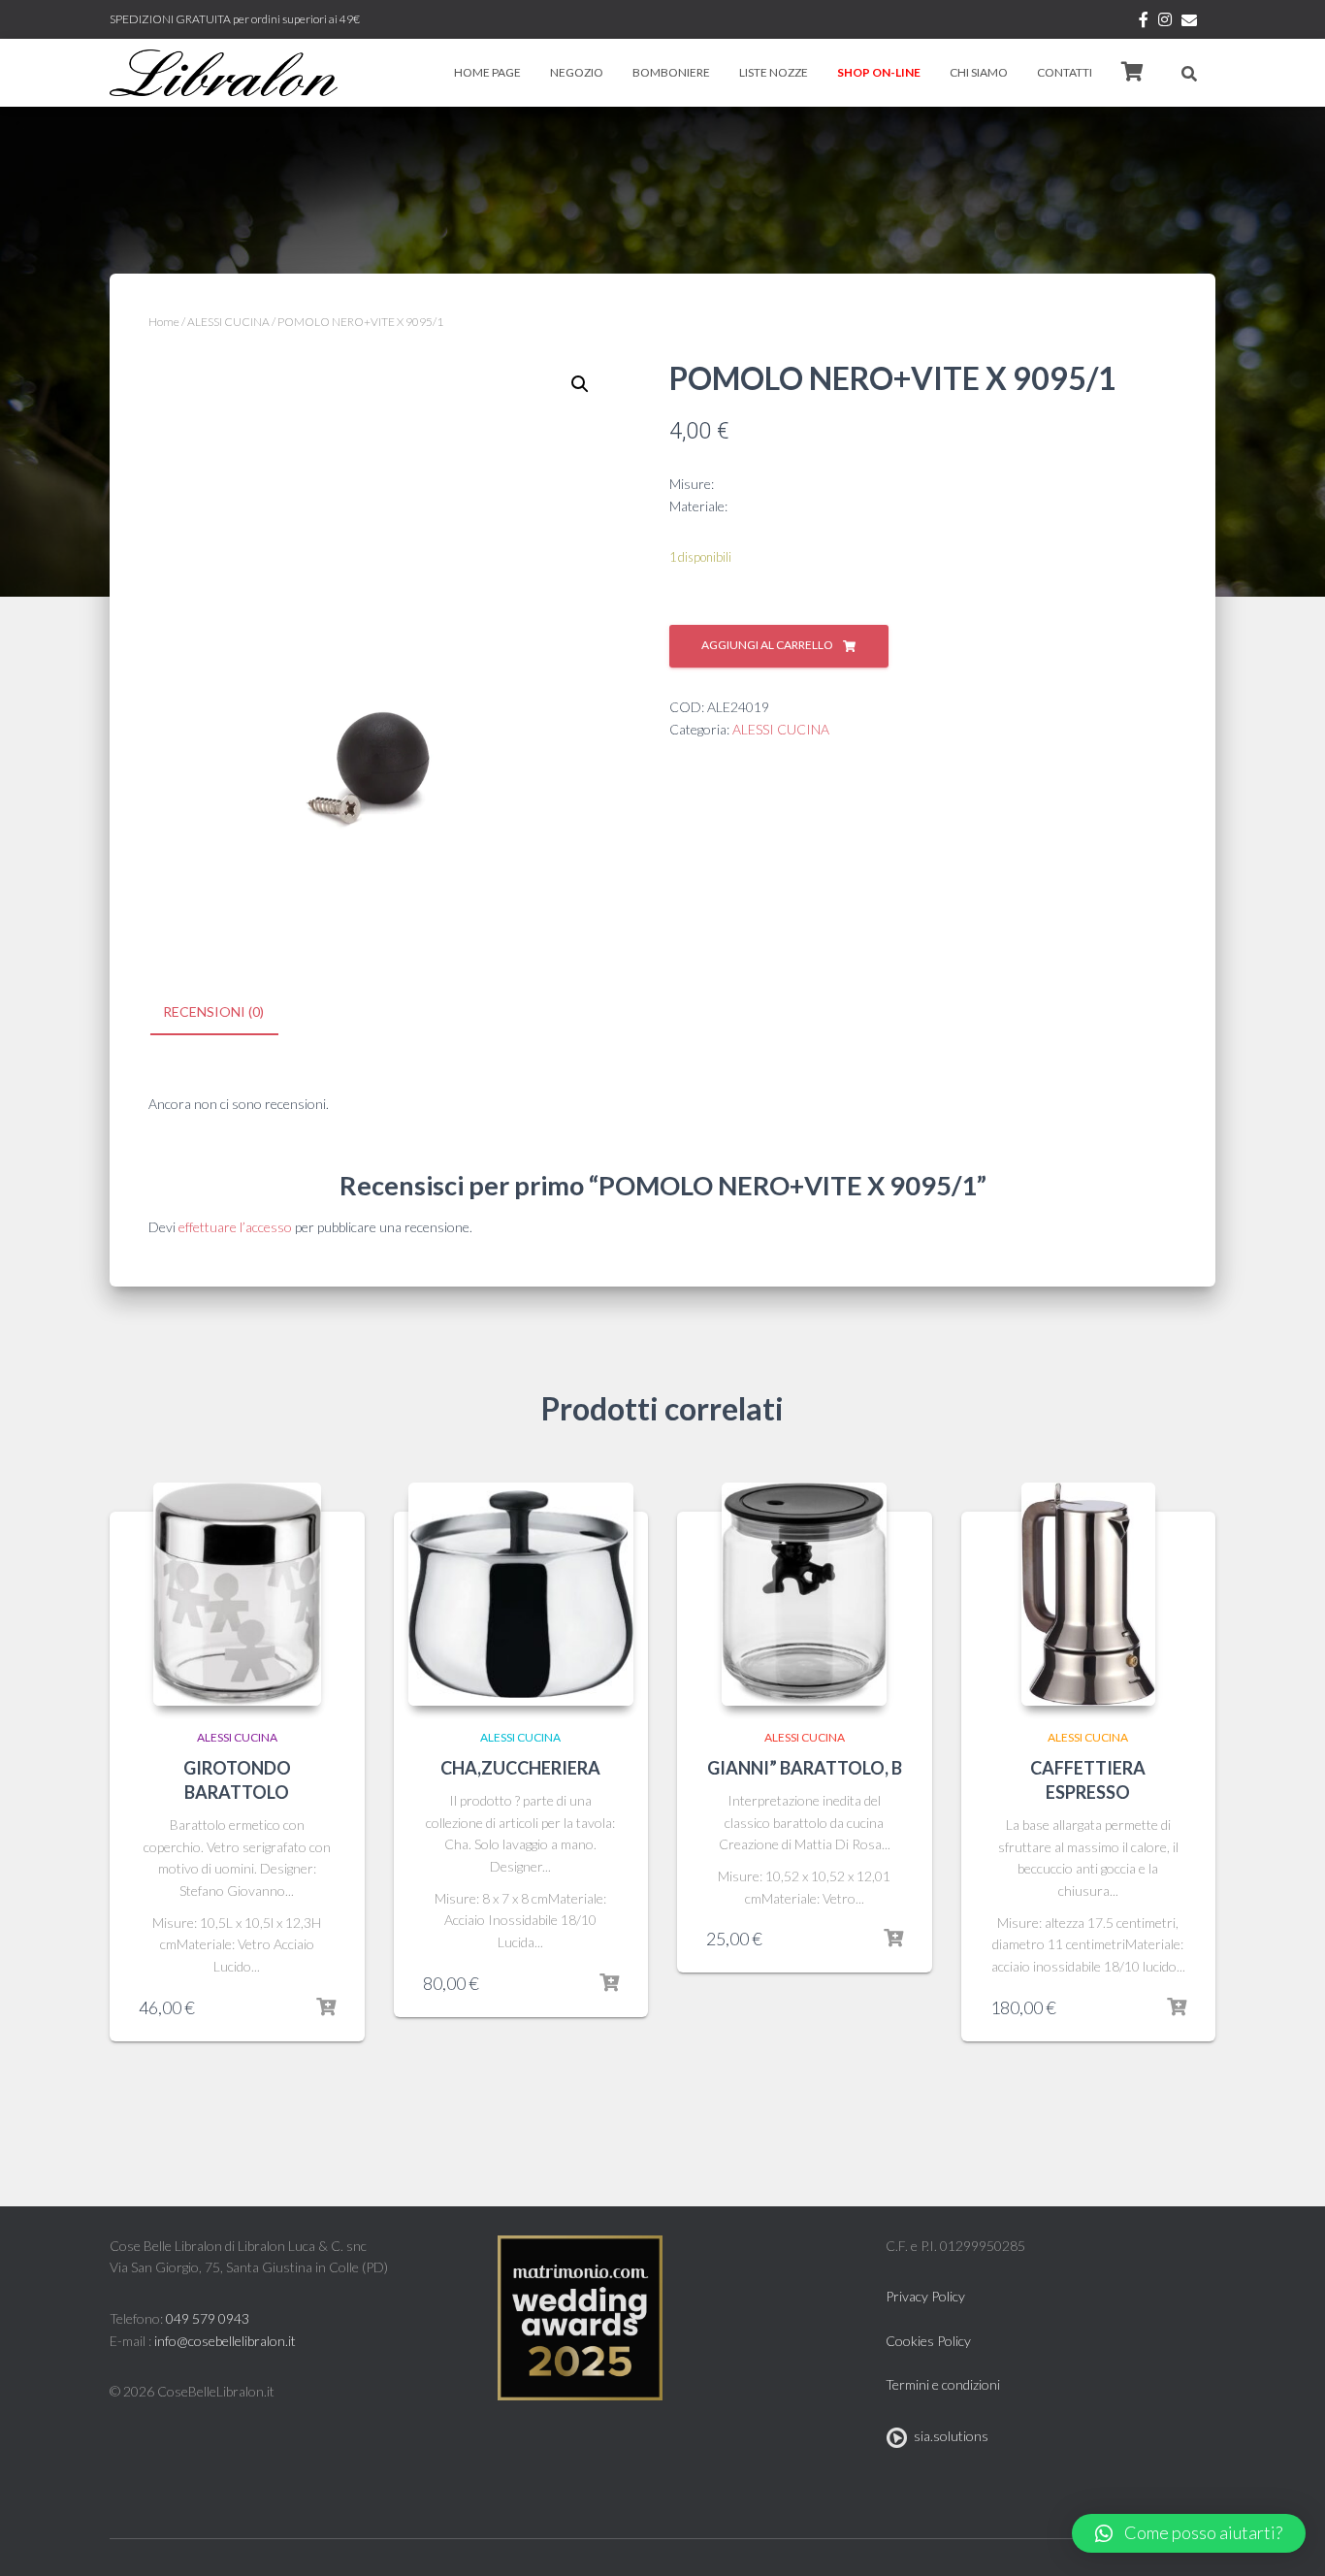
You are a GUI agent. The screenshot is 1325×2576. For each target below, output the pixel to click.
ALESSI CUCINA (228, 322)
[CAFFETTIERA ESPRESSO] (1088, 1594)
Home (164, 322)
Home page (487, 72)
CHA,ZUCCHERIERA (520, 1768)
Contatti (1065, 72)
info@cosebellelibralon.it (225, 2341)
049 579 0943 (208, 2318)
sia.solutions (948, 2436)
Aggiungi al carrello (767, 645)
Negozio (577, 72)
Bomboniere (671, 72)
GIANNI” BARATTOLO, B (805, 1768)
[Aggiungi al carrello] (326, 2007)
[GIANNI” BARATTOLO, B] (804, 1594)
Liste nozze (774, 72)
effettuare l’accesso (235, 1227)
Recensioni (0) (213, 1011)
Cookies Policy (928, 2341)
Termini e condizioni (943, 2384)
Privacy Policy (925, 2296)
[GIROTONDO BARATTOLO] (237, 1594)
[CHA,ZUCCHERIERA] (521, 1594)
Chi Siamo (979, 72)
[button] (1189, 2533)
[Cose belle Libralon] (224, 73)
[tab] (228, 1013)
